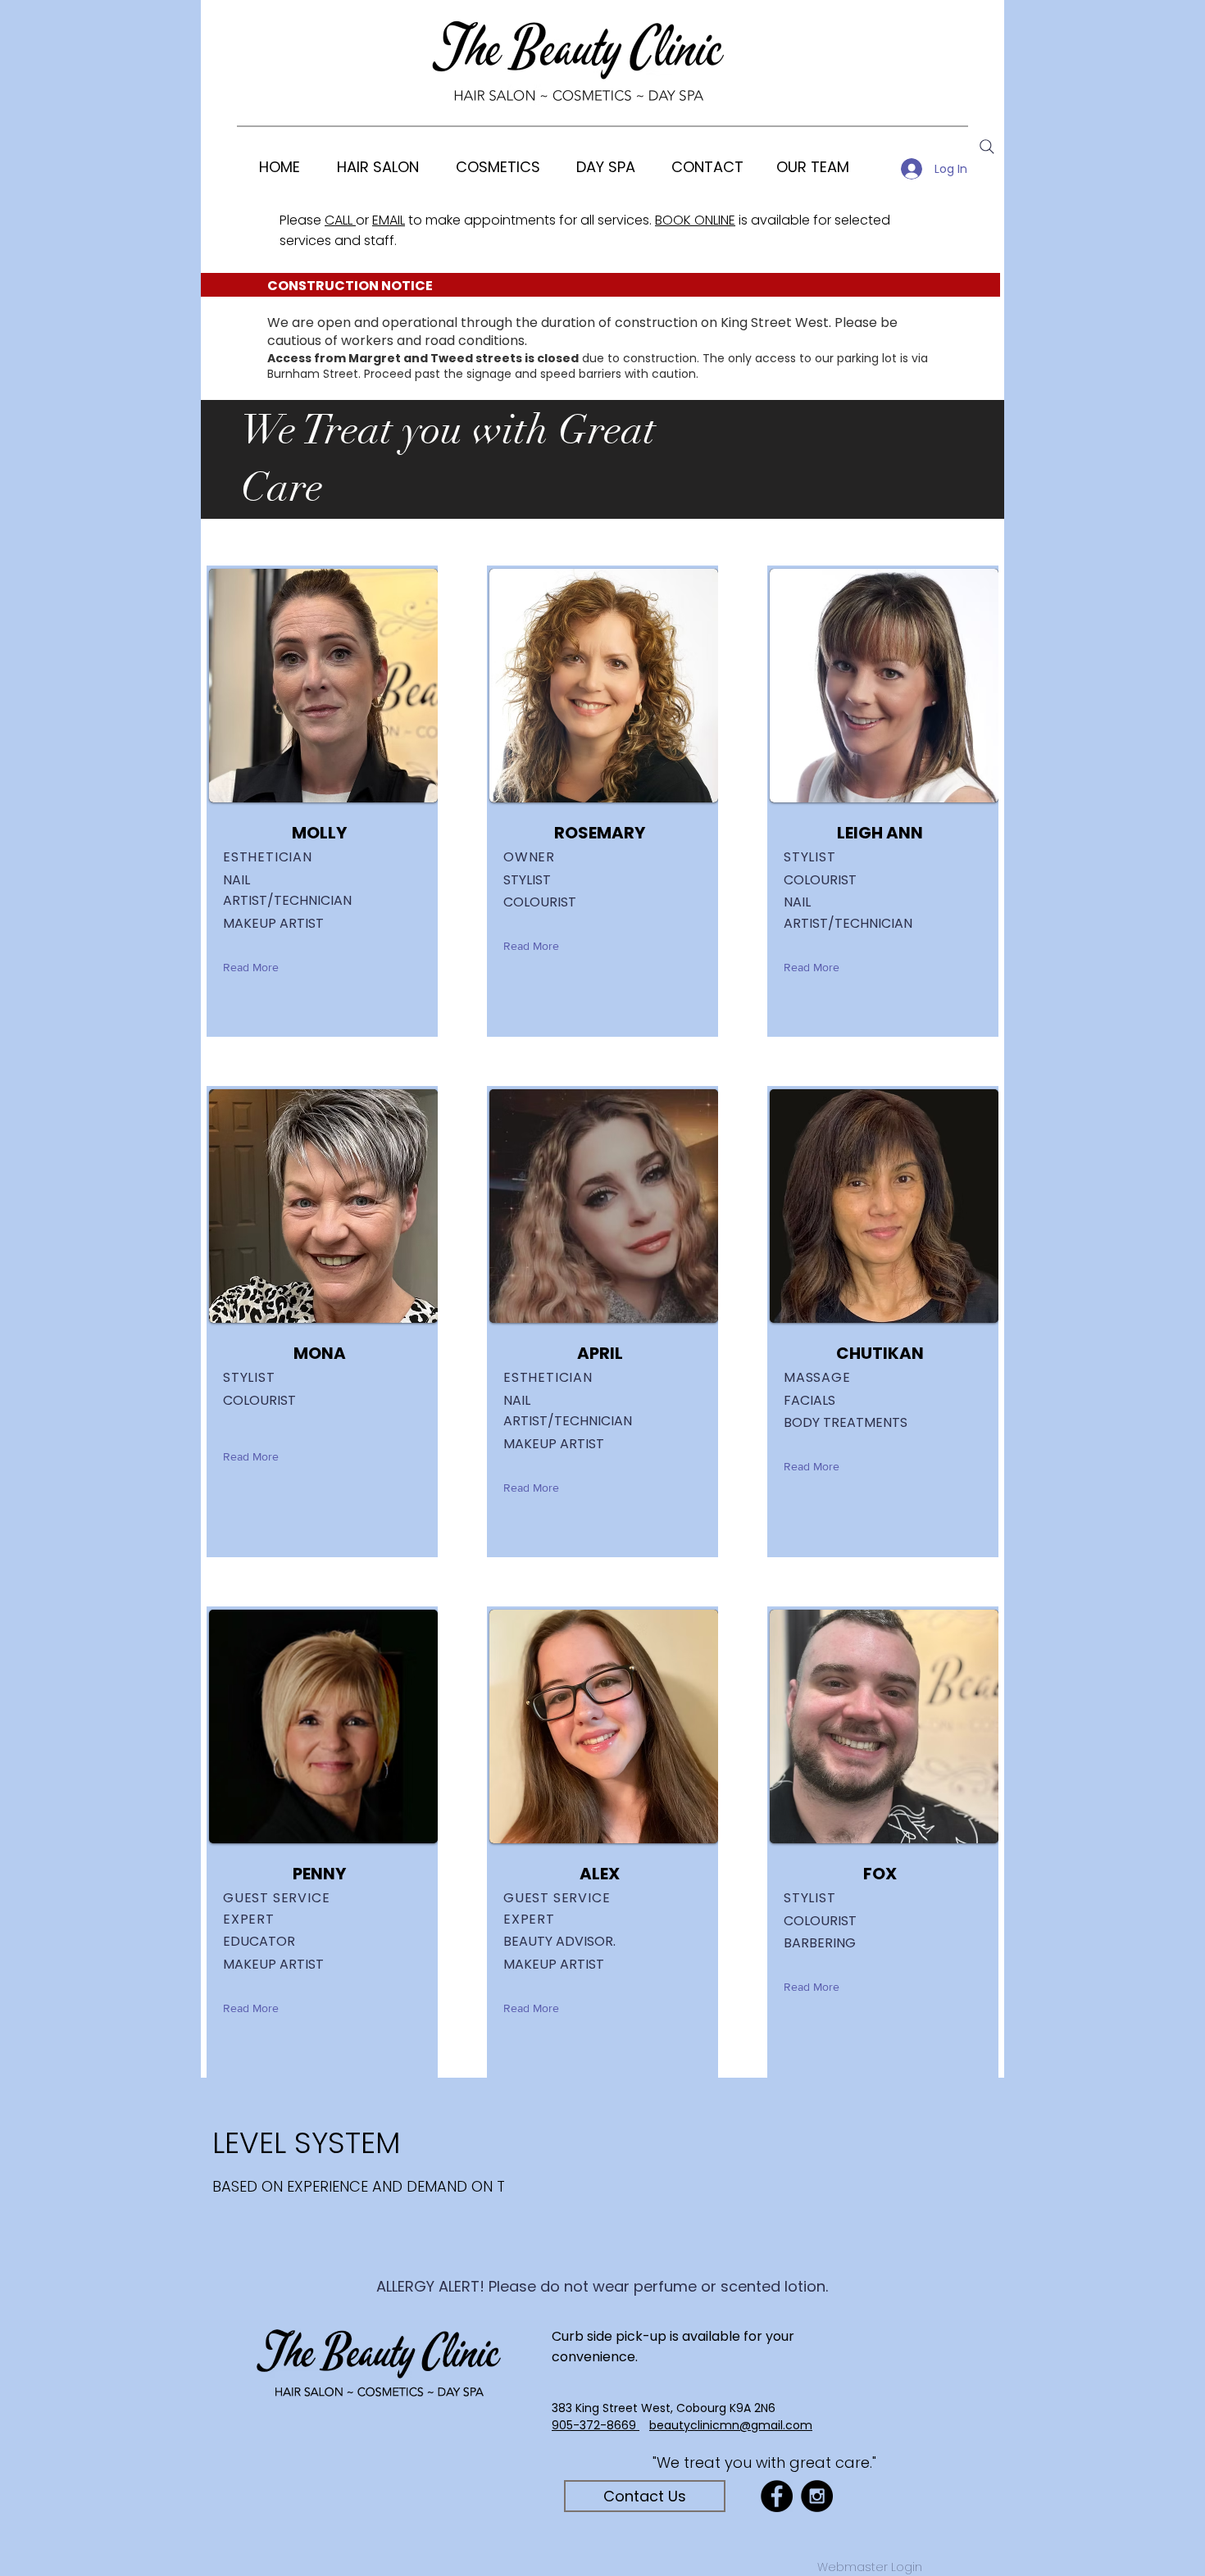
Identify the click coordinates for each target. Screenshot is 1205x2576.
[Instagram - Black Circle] (817, 2496)
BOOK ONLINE (695, 220)
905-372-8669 (596, 2425)
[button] (498, 167)
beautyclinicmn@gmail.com (731, 2425)
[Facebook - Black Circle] (777, 2496)
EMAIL (389, 220)
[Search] (987, 147)
